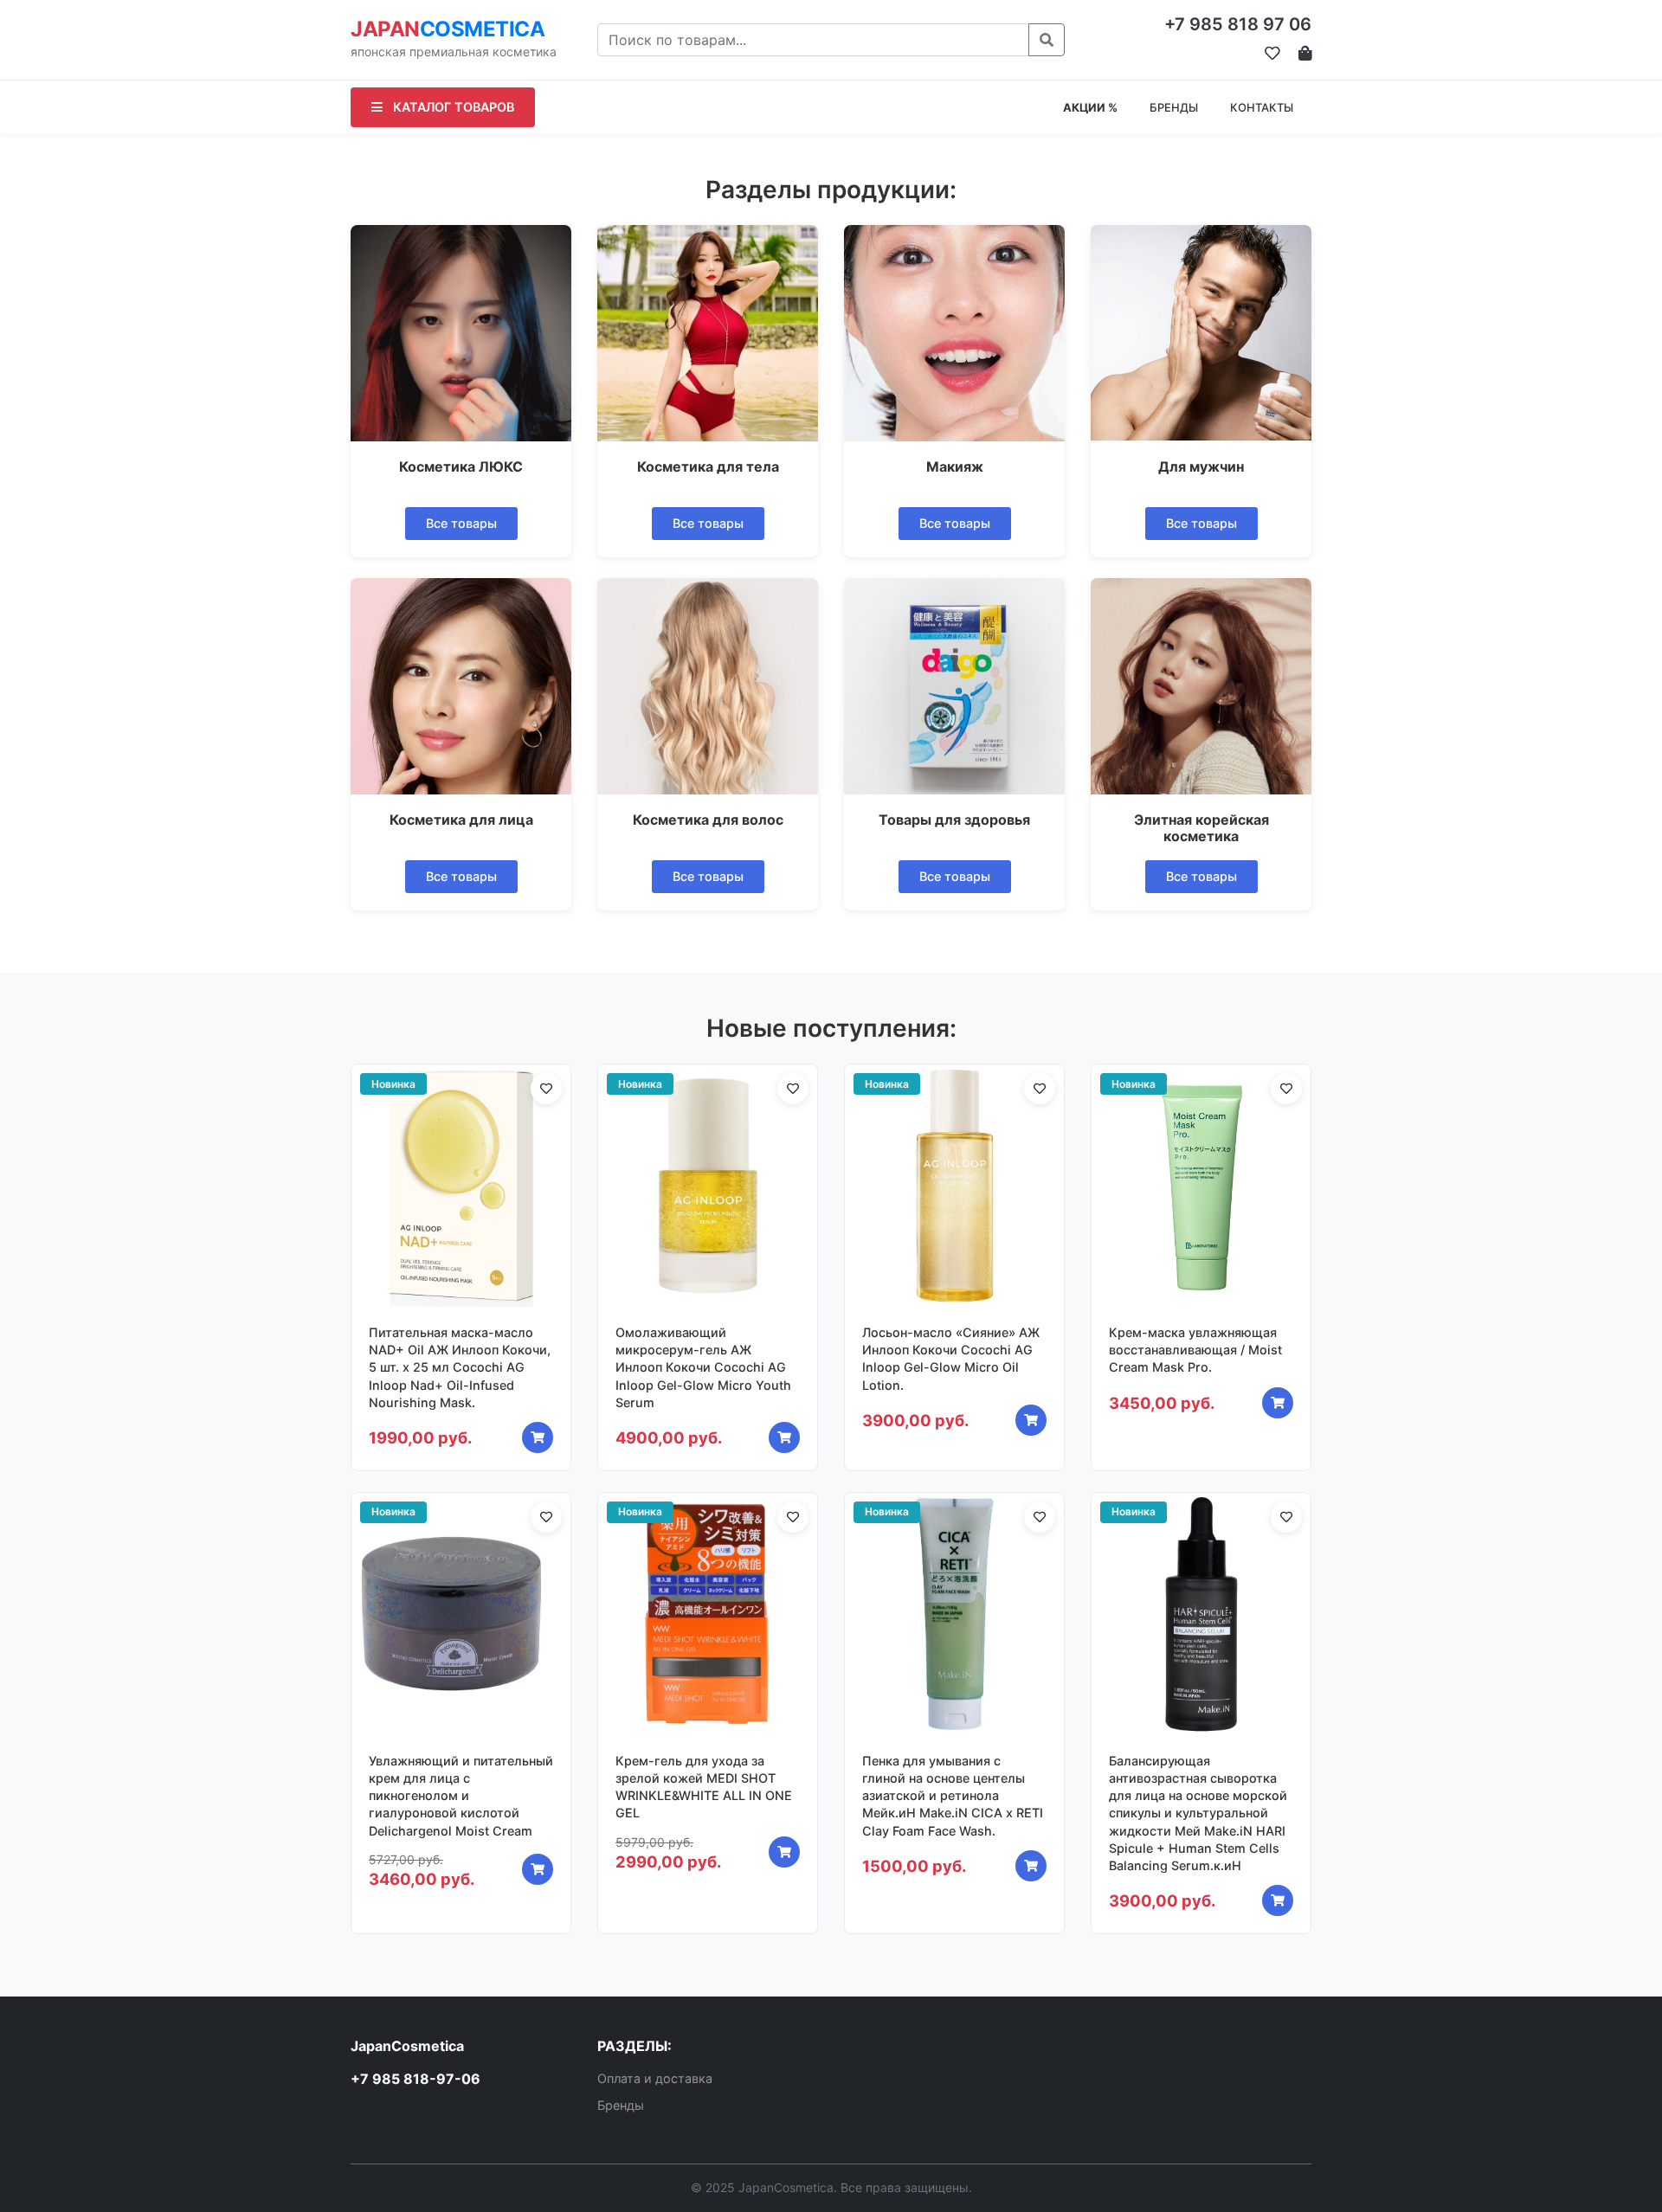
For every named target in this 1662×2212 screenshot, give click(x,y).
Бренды (621, 2105)
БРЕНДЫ (1174, 107)
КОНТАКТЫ (1262, 107)
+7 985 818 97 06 (1238, 24)
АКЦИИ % (1090, 107)
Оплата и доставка (655, 2078)
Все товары (461, 523)
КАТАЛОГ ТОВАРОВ (452, 107)
